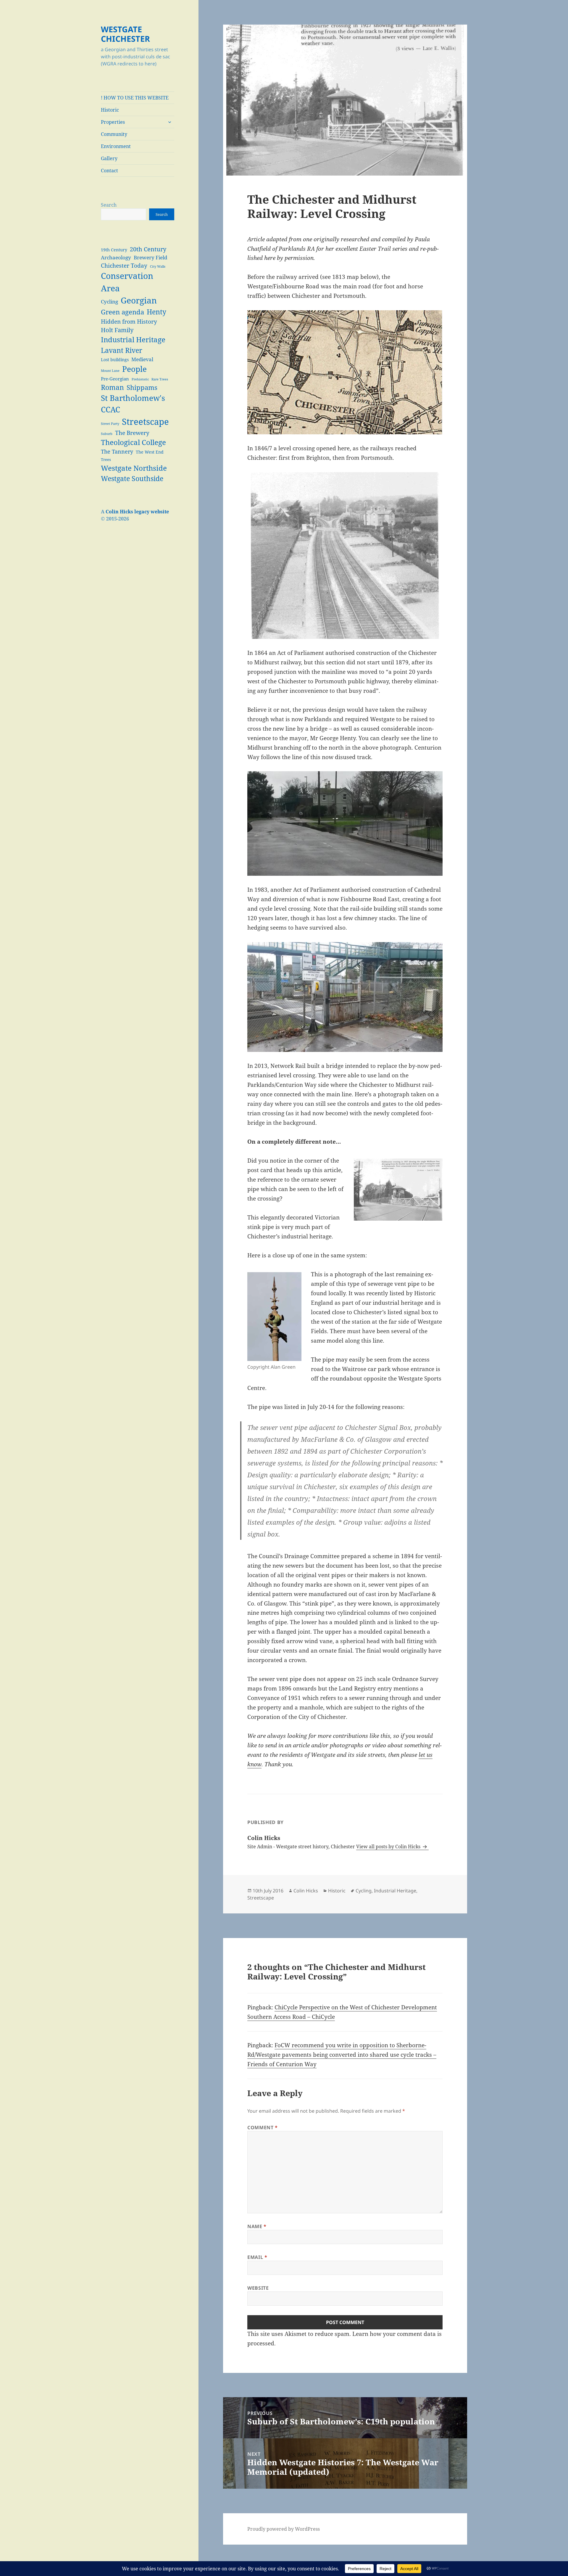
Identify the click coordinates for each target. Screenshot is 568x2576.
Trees (106, 460)
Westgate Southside (132, 478)
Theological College (133, 442)
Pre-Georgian (115, 379)
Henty (156, 312)
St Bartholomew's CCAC (133, 404)
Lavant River (122, 350)
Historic (110, 110)
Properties (113, 122)
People (134, 369)
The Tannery (117, 451)
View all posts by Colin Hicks (389, 1847)
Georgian (139, 300)
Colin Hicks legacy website (137, 512)
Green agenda (122, 312)
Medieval (142, 359)
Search (109, 205)
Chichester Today (124, 265)
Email (257, 2257)
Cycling (109, 302)
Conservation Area (127, 282)
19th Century (114, 250)
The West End (150, 452)
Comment (263, 2127)
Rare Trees (160, 379)
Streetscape (145, 422)
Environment (116, 146)
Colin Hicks (306, 1891)
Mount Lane (110, 371)
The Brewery (132, 433)
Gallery (109, 158)
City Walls (158, 266)
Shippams (142, 387)
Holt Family (117, 330)
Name (257, 2226)
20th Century (148, 249)
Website (258, 2288)
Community (114, 134)
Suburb (107, 434)
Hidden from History (129, 321)
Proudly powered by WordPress (284, 2529)
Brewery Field (150, 257)
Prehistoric (140, 379)
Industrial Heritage (133, 340)
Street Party (110, 424)
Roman (112, 387)
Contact (109, 171)
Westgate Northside (134, 468)
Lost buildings (115, 360)
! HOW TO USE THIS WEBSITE (135, 98)
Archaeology (116, 257)
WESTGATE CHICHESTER (125, 34)
